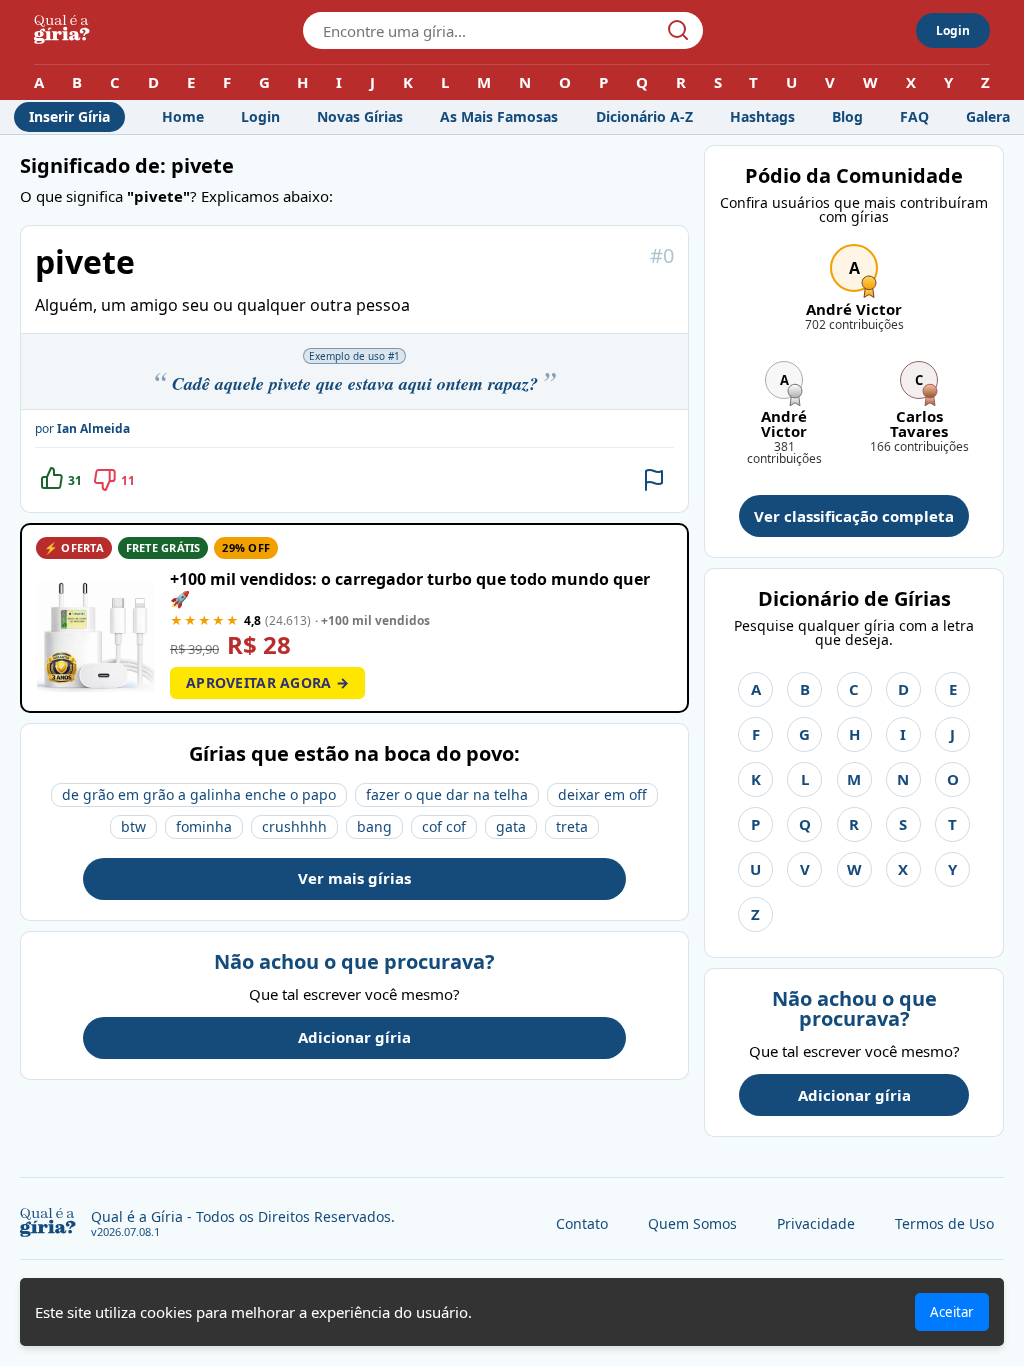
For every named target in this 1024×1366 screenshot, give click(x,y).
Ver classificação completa (854, 516)
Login (953, 30)
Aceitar (952, 1312)
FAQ (914, 116)
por (82, 428)
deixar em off (602, 794)
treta (572, 826)
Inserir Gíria (69, 116)
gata (511, 826)
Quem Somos (692, 1223)
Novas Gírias (360, 116)
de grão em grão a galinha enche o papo (199, 794)
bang (374, 826)
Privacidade (816, 1223)
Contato (582, 1223)
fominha (204, 826)
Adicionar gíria (354, 1037)
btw (133, 826)
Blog (847, 116)
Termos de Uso (944, 1223)
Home (183, 116)
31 (75, 480)
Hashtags (762, 116)
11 (128, 480)
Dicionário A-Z (644, 116)
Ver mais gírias (354, 878)
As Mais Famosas (499, 116)
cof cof (444, 826)
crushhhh (294, 826)
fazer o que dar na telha (447, 794)
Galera (988, 116)
